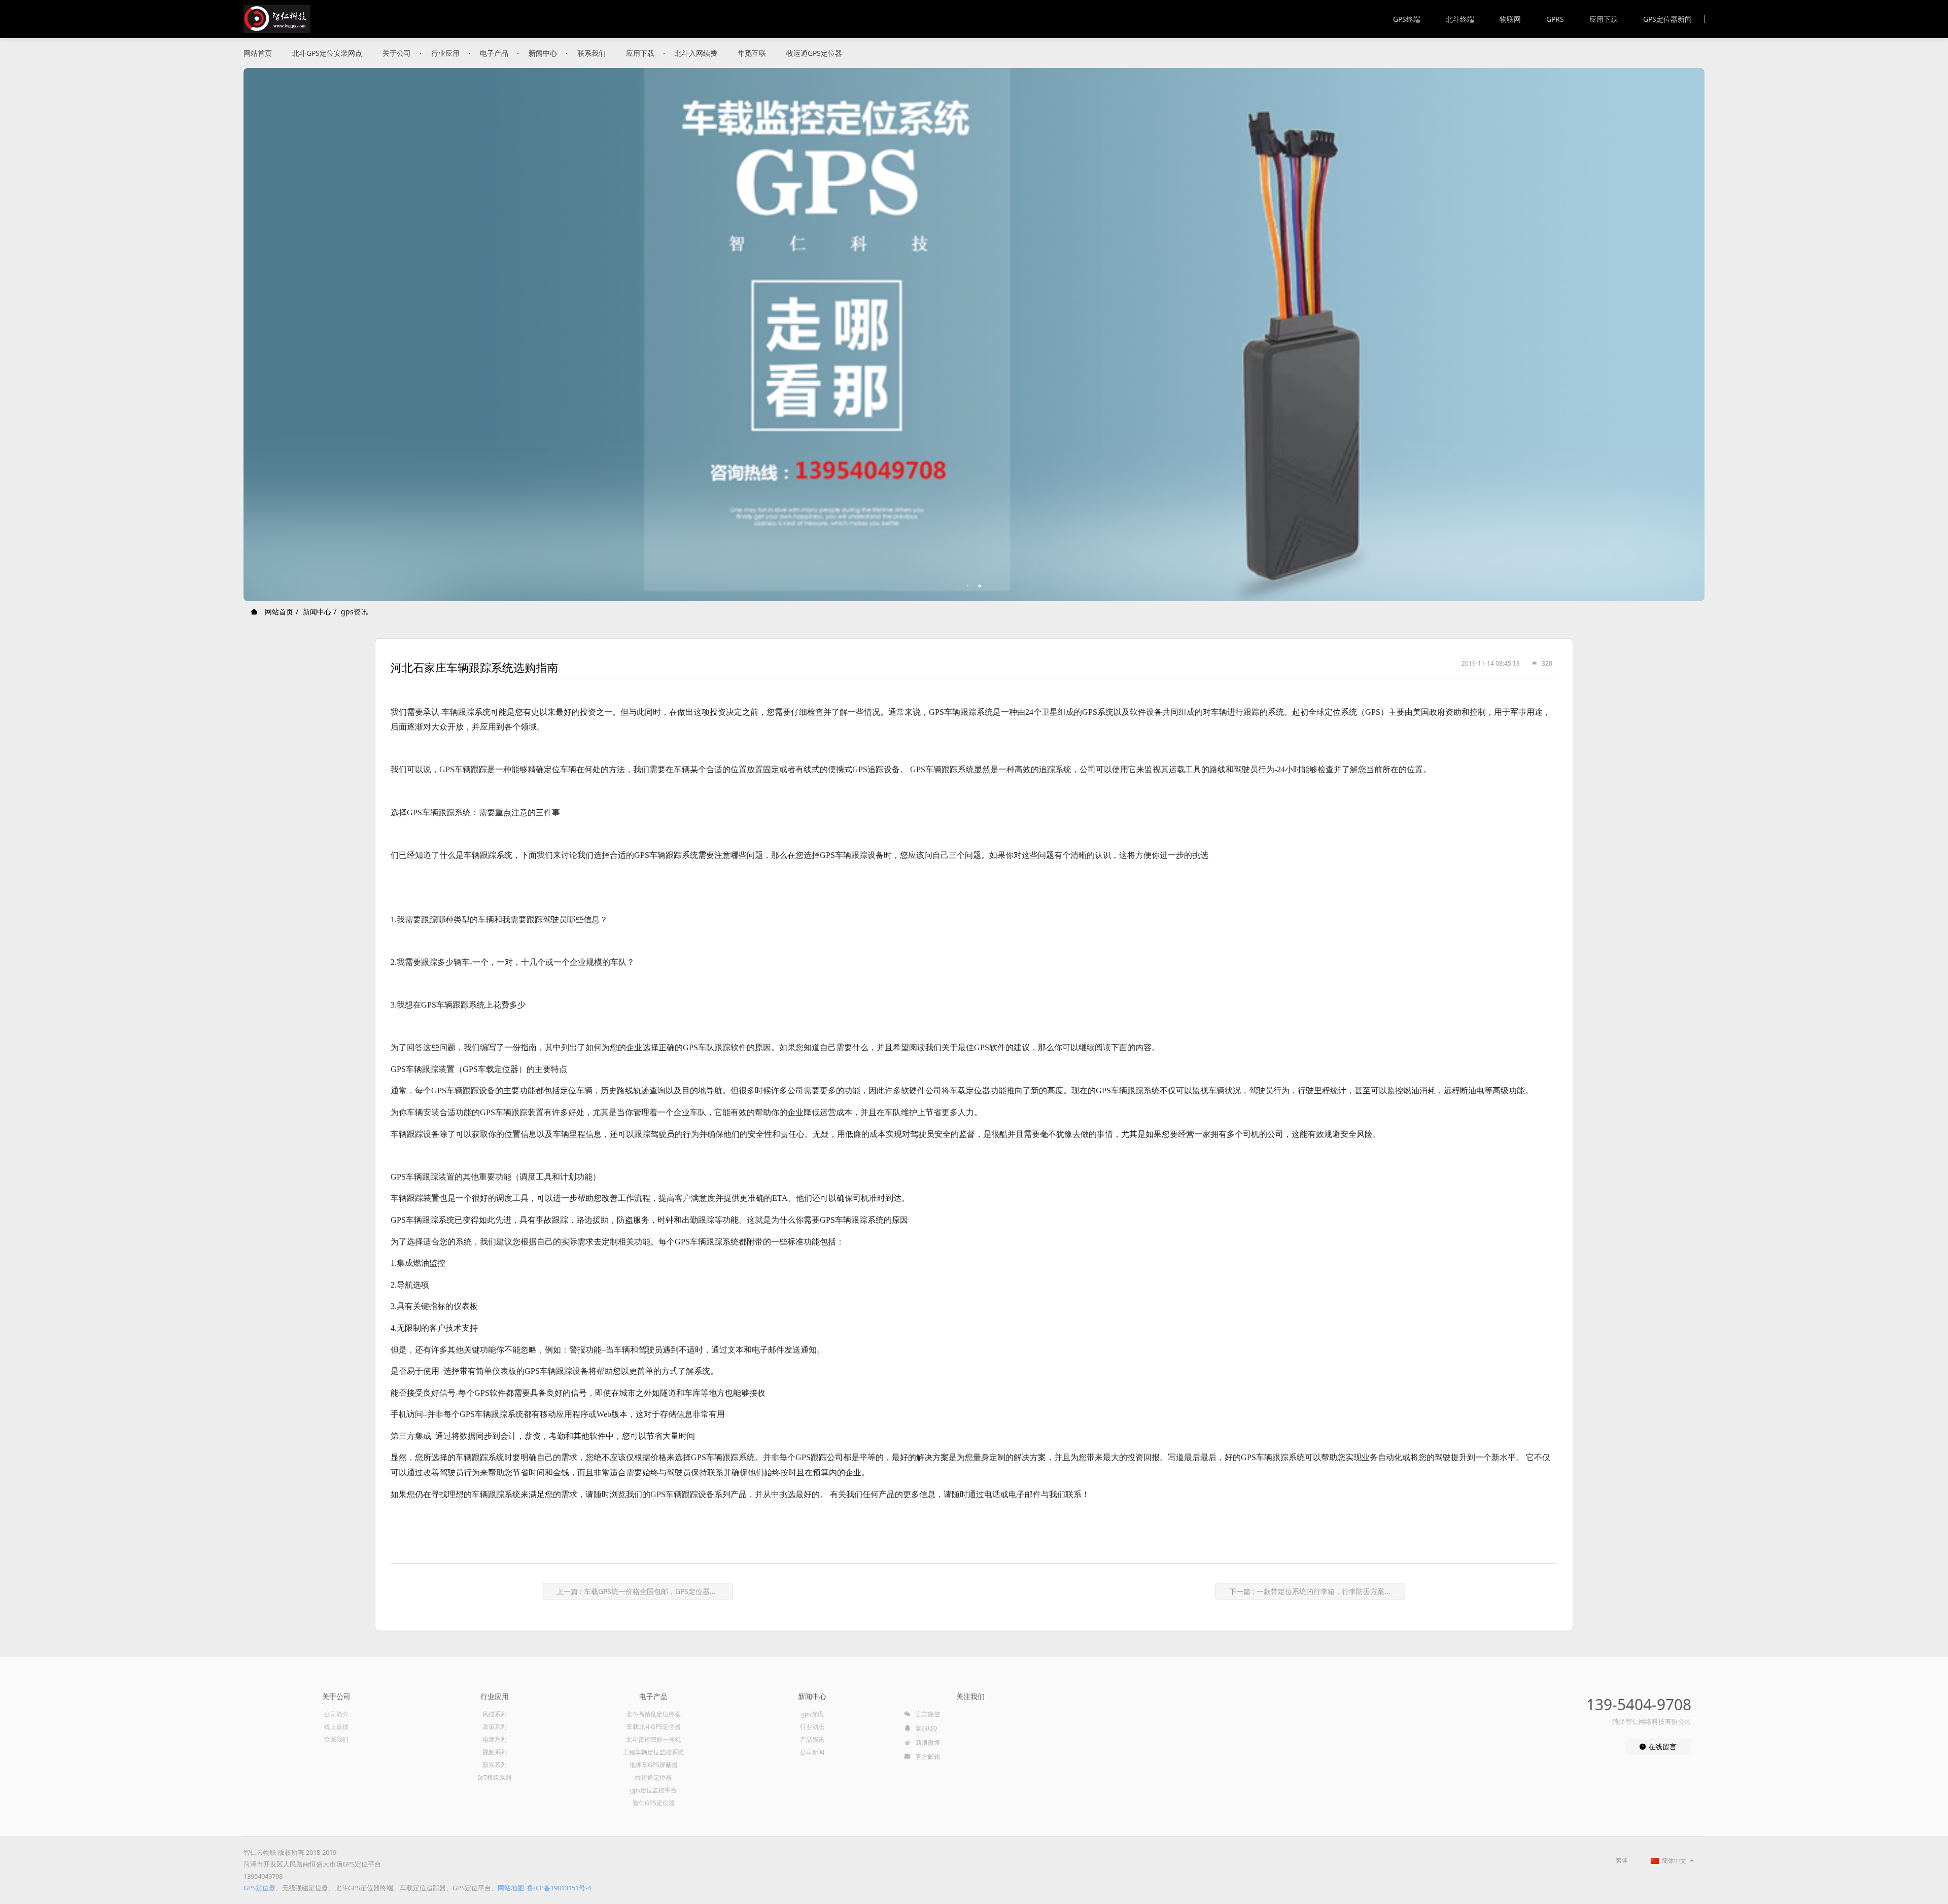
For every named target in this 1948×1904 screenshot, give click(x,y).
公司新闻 (812, 1752)
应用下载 (1604, 19)
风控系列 (495, 1714)
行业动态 (812, 1727)
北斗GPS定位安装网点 (327, 53)
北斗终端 (1460, 19)
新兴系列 (495, 1765)
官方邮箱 (927, 1757)
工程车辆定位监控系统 (653, 1752)
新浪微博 (927, 1742)
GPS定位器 (259, 1888)
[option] (974, 335)
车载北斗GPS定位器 (654, 1727)
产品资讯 (812, 1739)
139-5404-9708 (1639, 1704)
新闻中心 (543, 53)
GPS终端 (1407, 19)
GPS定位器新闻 (1667, 19)
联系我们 (592, 53)
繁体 (1622, 1860)
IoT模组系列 (495, 1777)
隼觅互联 (752, 53)
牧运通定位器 (653, 1777)
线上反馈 (336, 1727)
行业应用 (445, 53)
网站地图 (511, 1888)
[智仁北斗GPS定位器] (277, 19)
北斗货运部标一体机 (653, 1739)
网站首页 (258, 53)
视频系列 (495, 1752)
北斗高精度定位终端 (653, 1714)
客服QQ (926, 1728)
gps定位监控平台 (653, 1790)
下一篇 (1317, 1591)
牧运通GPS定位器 (814, 53)
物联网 (1510, 19)
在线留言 (1661, 1746)
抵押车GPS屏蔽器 (654, 1765)
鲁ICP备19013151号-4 (559, 1888)
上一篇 (640, 1591)
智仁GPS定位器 (654, 1803)
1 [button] (968, 586)
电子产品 (494, 53)
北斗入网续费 (696, 53)
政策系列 (495, 1727)
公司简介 (336, 1714)
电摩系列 (495, 1739)
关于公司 (397, 53)
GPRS (1555, 19)
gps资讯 (354, 612)
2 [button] (980, 586)
